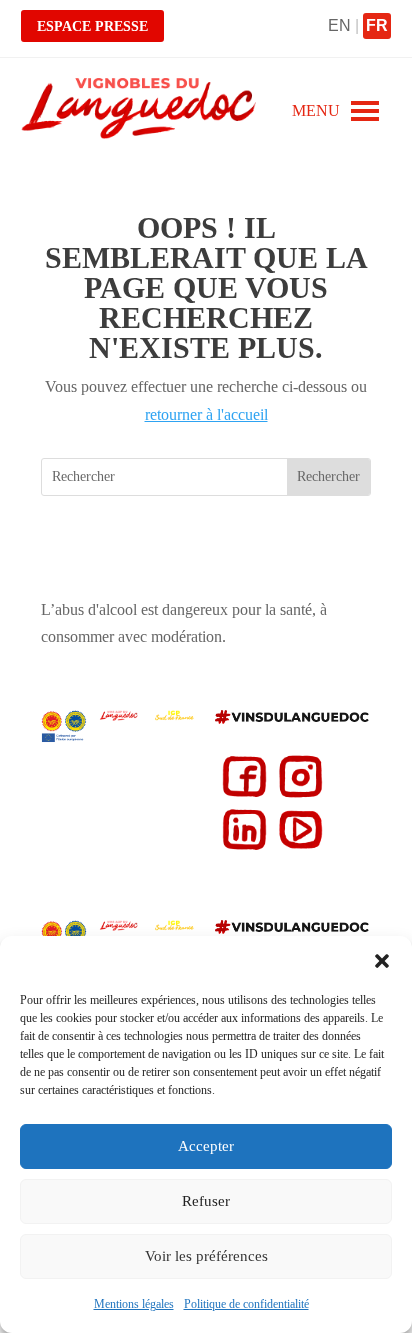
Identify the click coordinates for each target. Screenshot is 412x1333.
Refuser (206, 1201)
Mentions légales (134, 1304)
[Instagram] (297, 793)
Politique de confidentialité (246, 1304)
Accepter (206, 1146)
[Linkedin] (241, 846)
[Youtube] (297, 846)
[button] (382, 961)
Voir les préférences (206, 1256)
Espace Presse (92, 26)
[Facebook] (241, 793)
